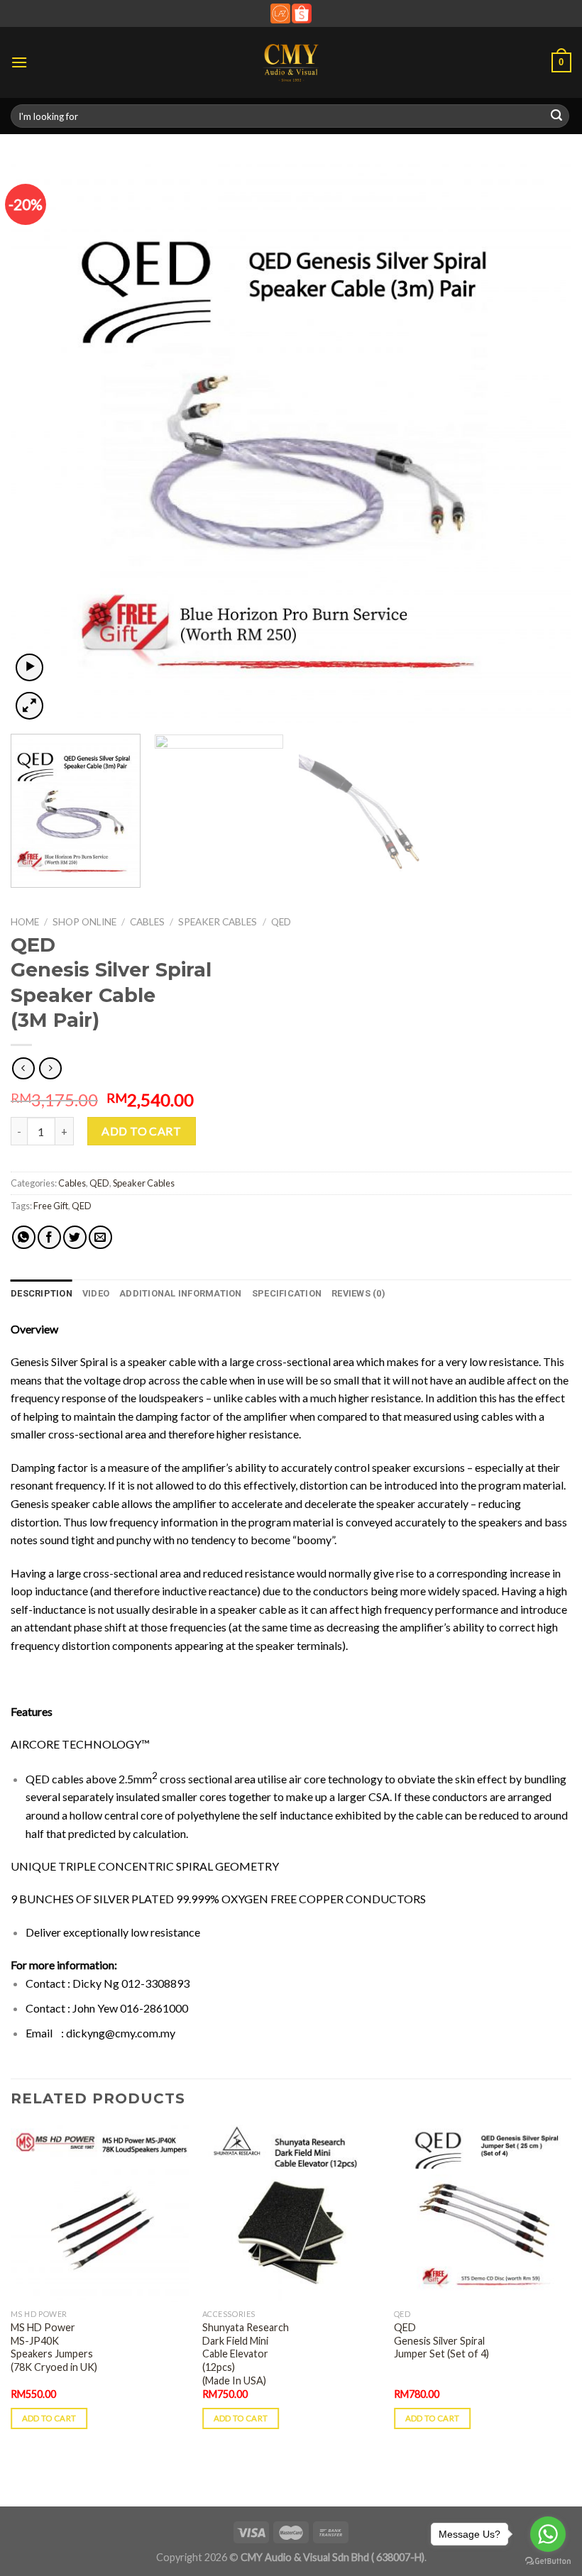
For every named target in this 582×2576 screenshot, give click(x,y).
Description (42, 1293)
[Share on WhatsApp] (24, 1237)
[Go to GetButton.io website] (548, 2561)
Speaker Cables (218, 922)
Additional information (181, 1293)
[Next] (542, 443)
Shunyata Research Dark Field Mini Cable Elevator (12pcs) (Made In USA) (246, 2354)
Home (25, 922)
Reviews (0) (358, 1293)
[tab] (42, 1294)
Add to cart (141, 1131)
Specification (287, 1293)
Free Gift (51, 1206)
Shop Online (84, 922)
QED (281, 922)
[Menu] (19, 62)
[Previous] (40, 443)
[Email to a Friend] (100, 1237)
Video (96, 1293)
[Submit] (556, 116)
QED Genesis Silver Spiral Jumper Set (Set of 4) (441, 2340)
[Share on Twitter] (75, 1237)
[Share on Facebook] (49, 1237)
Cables (147, 922)
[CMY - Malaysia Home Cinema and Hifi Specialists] (291, 62)
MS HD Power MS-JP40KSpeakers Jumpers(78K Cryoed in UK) (54, 2347)
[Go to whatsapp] (548, 2534)
